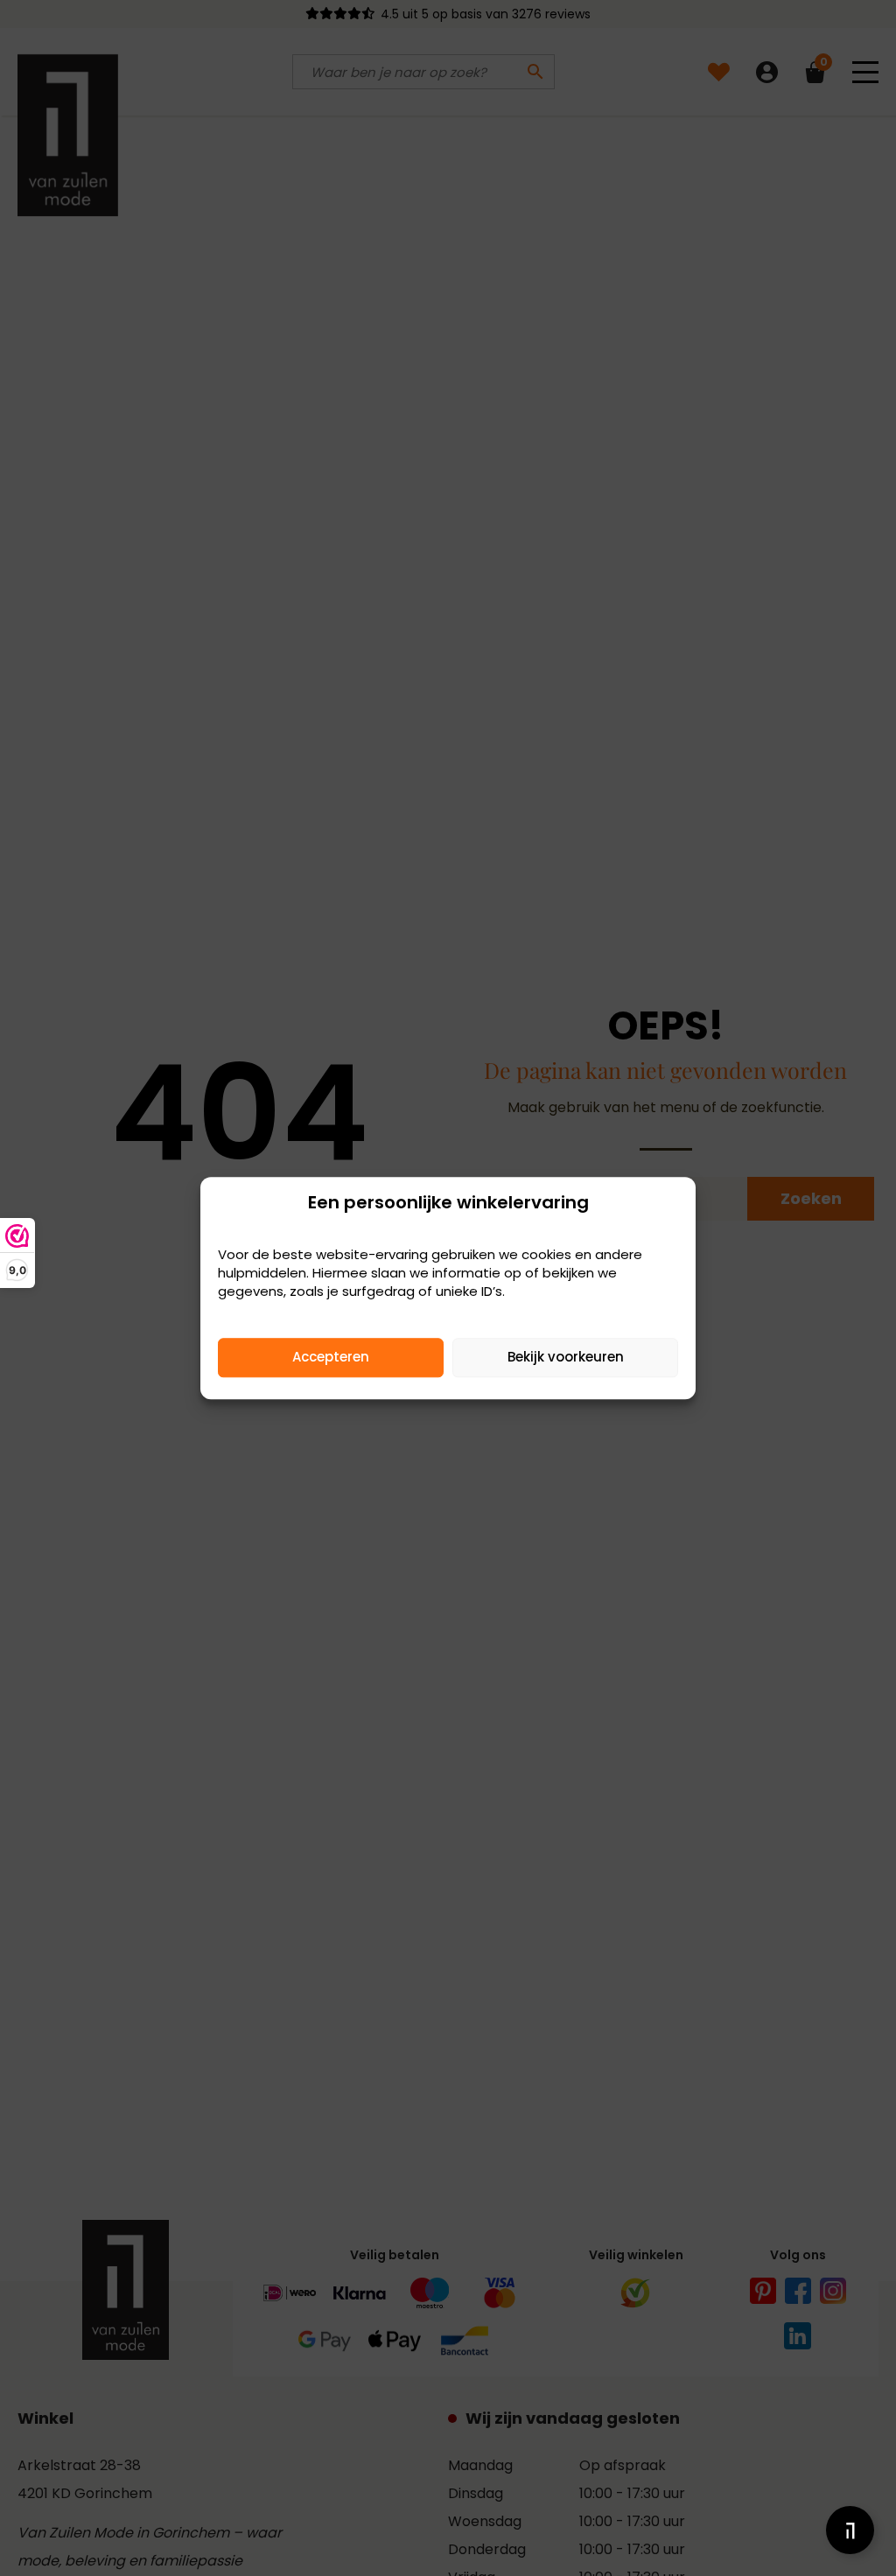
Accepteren (331, 1357)
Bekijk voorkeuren (566, 1357)
